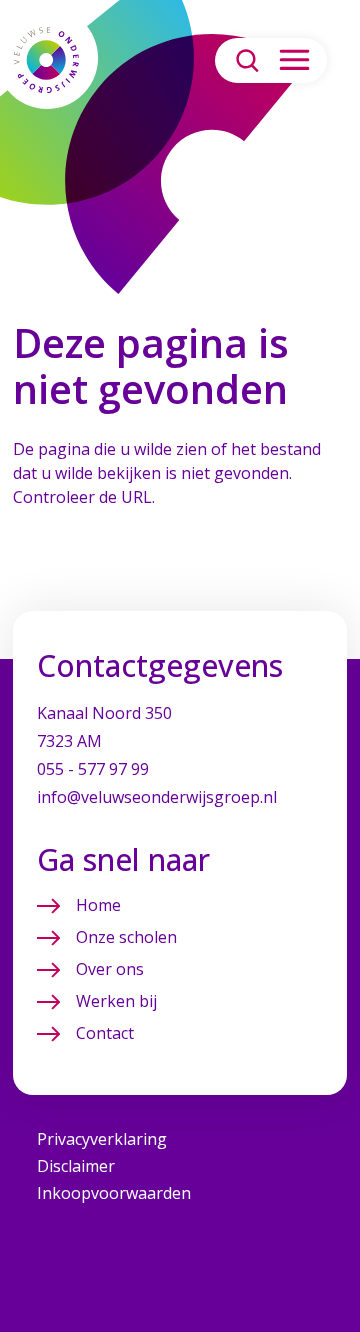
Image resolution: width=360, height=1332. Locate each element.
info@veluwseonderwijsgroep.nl (157, 797)
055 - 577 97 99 (93, 769)
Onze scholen (126, 937)
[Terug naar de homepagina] (46, 60)
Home (98, 905)
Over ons (110, 969)
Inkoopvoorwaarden (114, 1193)
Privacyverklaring (102, 1139)
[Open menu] (294, 60)
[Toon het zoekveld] (247, 60)
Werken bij (116, 1001)
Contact (105, 1033)
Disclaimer (76, 1166)
